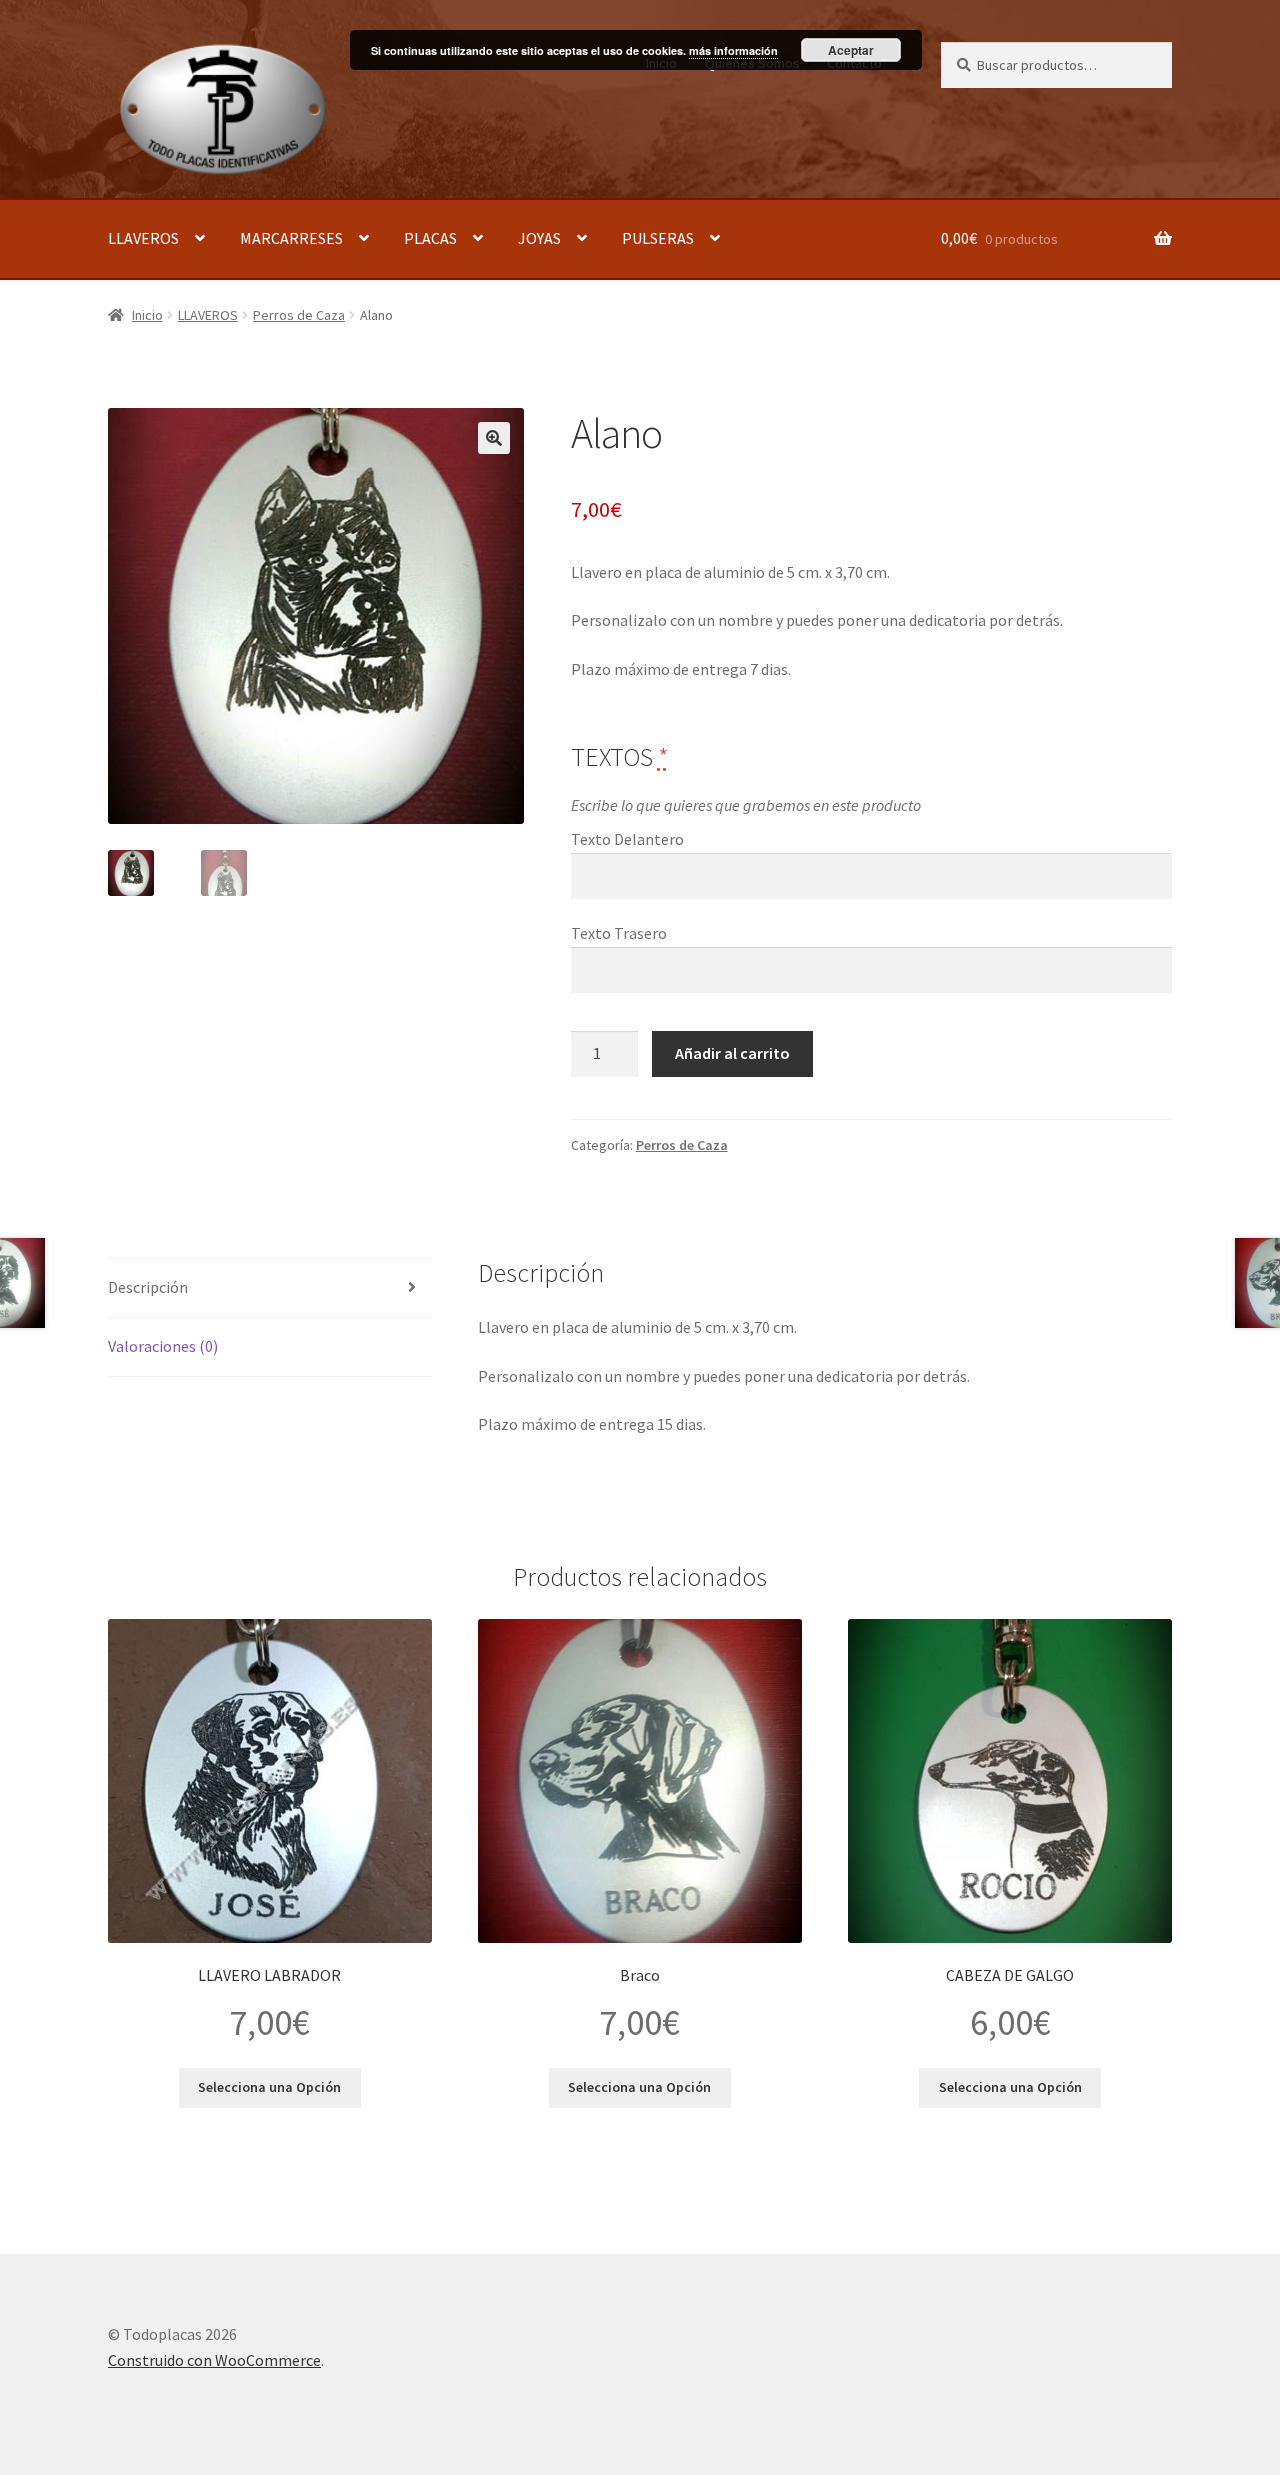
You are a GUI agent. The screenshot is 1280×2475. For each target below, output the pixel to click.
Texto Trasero (619, 933)
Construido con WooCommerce (214, 2360)
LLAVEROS (143, 238)
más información (733, 50)
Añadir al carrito (732, 1053)
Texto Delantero (627, 839)
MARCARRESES (291, 238)
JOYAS (539, 238)
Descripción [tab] (148, 1287)
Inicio (147, 315)
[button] (494, 438)
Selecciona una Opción (269, 2087)
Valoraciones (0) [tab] (163, 1346)
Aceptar (851, 50)
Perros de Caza (299, 315)
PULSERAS (658, 238)
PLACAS (430, 238)
